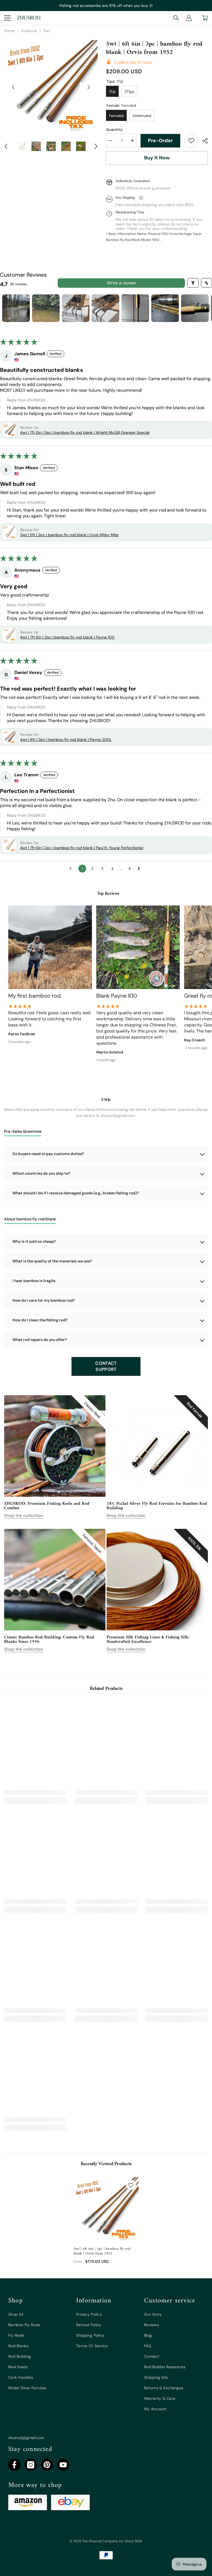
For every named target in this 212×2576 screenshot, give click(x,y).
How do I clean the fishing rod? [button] (40, 1320)
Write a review (121, 283)
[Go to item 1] (16, 308)
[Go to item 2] (46, 308)
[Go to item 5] (135, 308)
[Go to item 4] (105, 308)
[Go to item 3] (76, 308)
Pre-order (160, 141)
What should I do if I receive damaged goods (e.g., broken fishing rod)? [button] (76, 1193)
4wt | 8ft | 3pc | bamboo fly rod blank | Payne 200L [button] (66, 740)
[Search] (176, 18)
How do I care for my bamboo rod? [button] (44, 1300)
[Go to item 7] (195, 308)
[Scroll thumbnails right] (205, 308)
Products (29, 31)
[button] (13, 87)
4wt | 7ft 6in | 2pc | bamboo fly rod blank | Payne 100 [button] (67, 637)
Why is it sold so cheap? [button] (34, 1241)
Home (9, 31)
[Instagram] (31, 2465)
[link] (191, 141)
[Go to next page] (140, 869)
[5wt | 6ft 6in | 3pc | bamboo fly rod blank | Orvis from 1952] (106, 2210)
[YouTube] (63, 2465)
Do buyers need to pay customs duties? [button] (48, 1154)
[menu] (7, 18)
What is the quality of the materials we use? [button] (52, 1261)
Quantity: (115, 129)
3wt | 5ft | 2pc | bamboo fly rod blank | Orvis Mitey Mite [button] (69, 535)
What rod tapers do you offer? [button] (40, 1340)
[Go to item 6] (165, 308)
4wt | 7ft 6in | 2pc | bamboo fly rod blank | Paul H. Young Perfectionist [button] (82, 848)
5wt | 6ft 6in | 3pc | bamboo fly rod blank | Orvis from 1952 (102, 2251)
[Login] (189, 18)
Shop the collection (24, 1516)
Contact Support (106, 1366)
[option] (51, 87)
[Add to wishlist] (131, 2185)
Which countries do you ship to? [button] (41, 1173)
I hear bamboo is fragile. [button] (34, 1281)
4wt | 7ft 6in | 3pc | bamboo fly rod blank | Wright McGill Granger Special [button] (85, 432)
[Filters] (193, 283)
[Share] (203, 141)
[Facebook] (14, 2465)
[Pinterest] (47, 2465)
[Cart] (205, 18)
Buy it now (157, 158)
